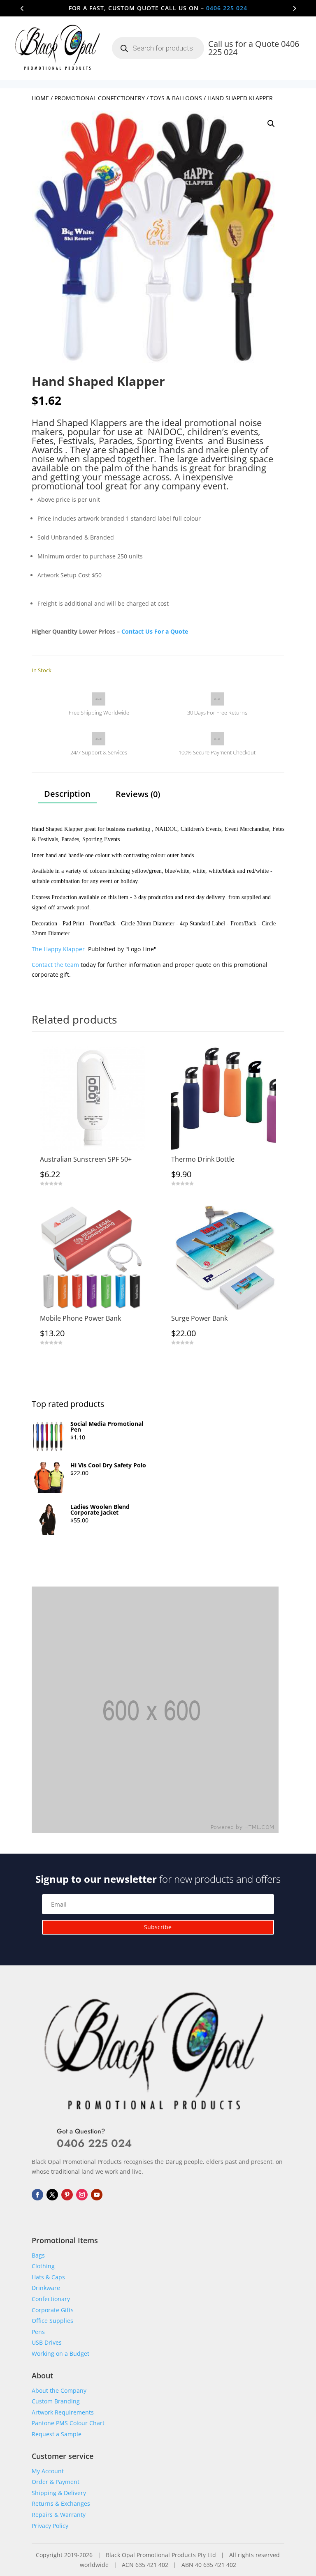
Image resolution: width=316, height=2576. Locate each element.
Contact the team (55, 965)
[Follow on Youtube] (97, 2195)
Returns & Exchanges (61, 2503)
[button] (271, 124)
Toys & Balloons (176, 98)
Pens (38, 2332)
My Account (48, 2471)
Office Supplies (52, 2321)
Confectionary (51, 2299)
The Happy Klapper (59, 949)
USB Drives (47, 2342)
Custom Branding (56, 2401)
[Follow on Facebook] (37, 2195)
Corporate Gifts (53, 2310)
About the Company (59, 2390)
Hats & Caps (48, 2277)
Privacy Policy (50, 2526)
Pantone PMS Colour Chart (68, 2423)
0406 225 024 (227, 8)
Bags (38, 2255)
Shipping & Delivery (59, 2493)
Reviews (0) (138, 794)
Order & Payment (56, 2482)
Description (67, 794)
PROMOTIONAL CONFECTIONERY (100, 98)
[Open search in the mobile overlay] (158, 48)
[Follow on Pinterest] (67, 2195)
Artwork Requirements (63, 2412)
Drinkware (46, 2288)
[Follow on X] (52, 2195)
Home (40, 98)
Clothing (43, 2266)
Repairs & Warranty (59, 2515)
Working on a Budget (60, 2353)
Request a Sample (57, 2434)
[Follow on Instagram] (82, 2195)
